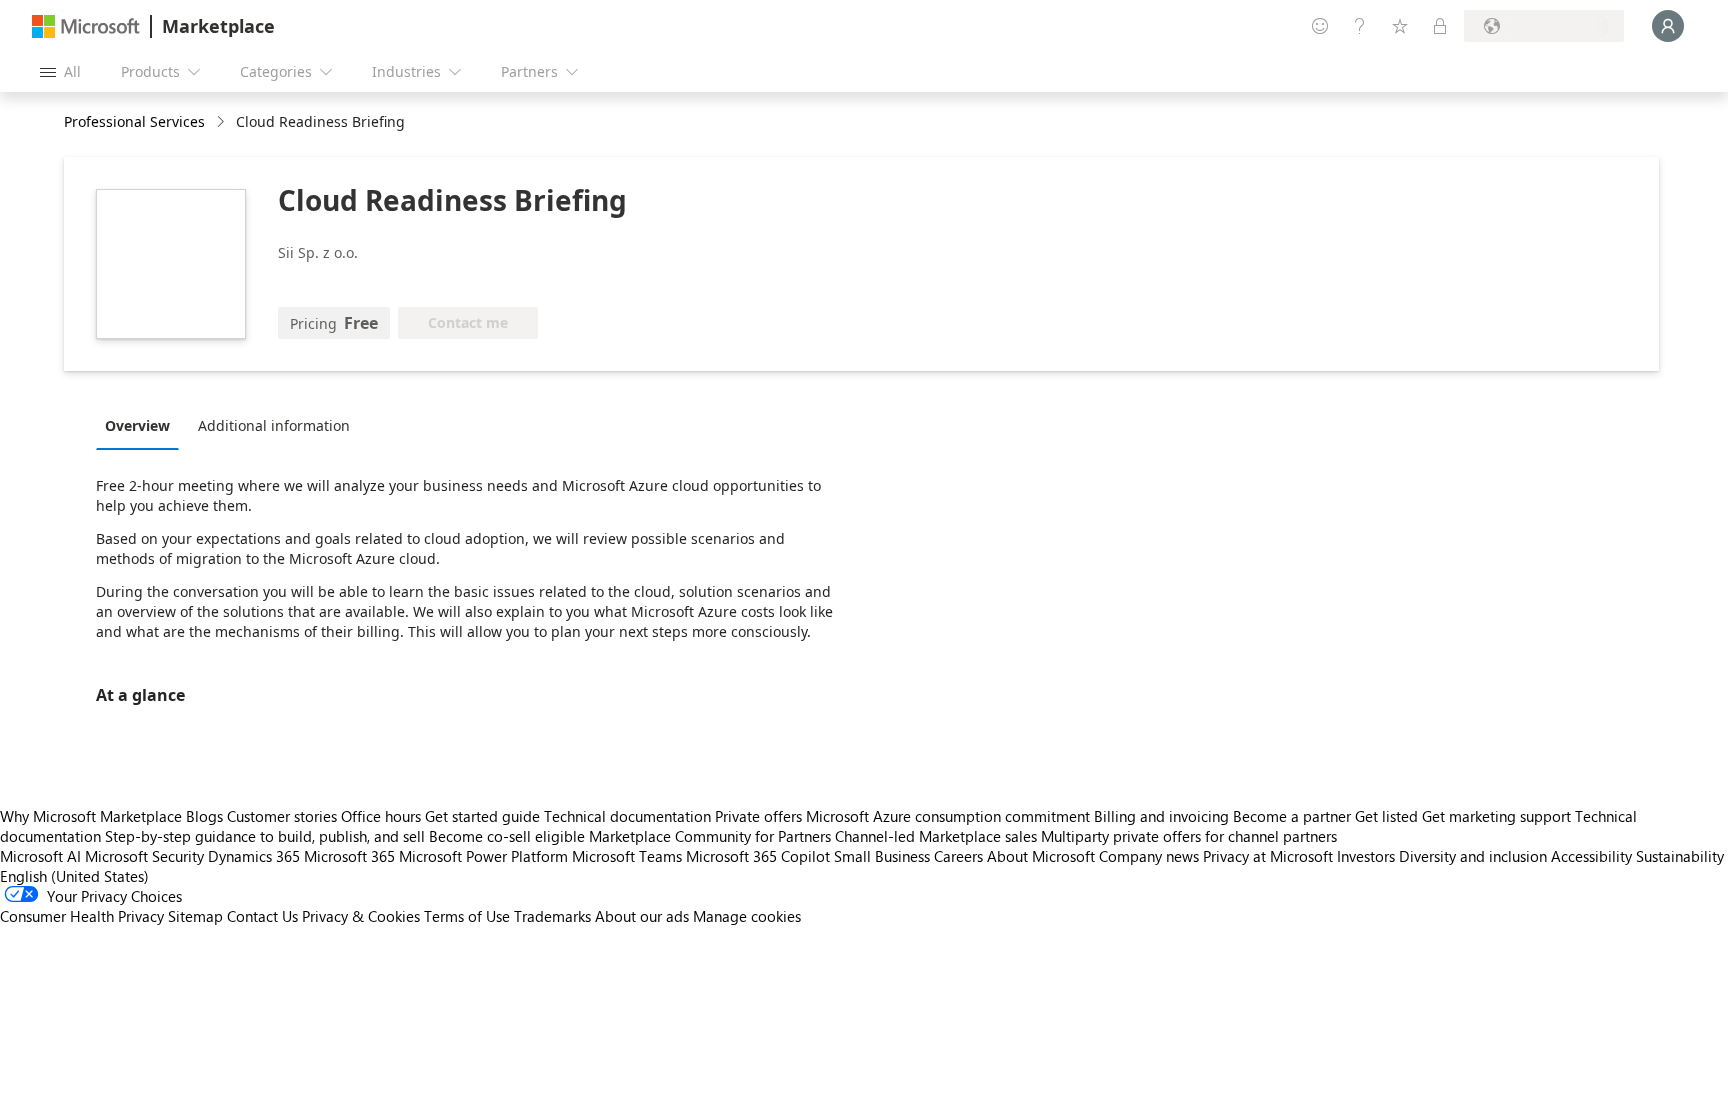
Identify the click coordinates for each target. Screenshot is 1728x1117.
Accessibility (1591, 856)
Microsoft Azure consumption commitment (950, 816)
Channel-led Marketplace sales (936, 836)
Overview (137, 425)
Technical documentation (627, 816)
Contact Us (262, 916)
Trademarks (552, 916)
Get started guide (482, 816)
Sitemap (195, 916)
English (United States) (74, 876)
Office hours (381, 816)
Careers (958, 856)
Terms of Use (467, 916)
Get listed (1386, 816)
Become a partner (1292, 816)
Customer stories (282, 816)
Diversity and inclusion (1473, 856)
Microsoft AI (40, 856)
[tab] (142, 425)
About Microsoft (1041, 856)
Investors (1366, 856)
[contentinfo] (222, 122)
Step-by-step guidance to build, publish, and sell (265, 836)
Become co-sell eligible (507, 836)
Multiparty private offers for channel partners (1189, 836)
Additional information (274, 425)
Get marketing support (1496, 816)
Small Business (882, 856)
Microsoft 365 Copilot (758, 856)
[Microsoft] (86, 26)
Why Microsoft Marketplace (91, 816)
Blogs (204, 816)
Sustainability (1680, 856)
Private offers (758, 816)
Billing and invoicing (1161, 816)
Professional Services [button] (134, 121)
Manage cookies (747, 916)
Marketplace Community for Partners (710, 836)
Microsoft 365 (349, 856)
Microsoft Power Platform (483, 856)
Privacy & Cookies (361, 916)
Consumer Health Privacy (82, 916)
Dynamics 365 (254, 856)
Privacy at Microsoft (1268, 856)
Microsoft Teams (627, 856)
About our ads (642, 916)
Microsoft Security (144, 856)
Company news (1149, 856)
